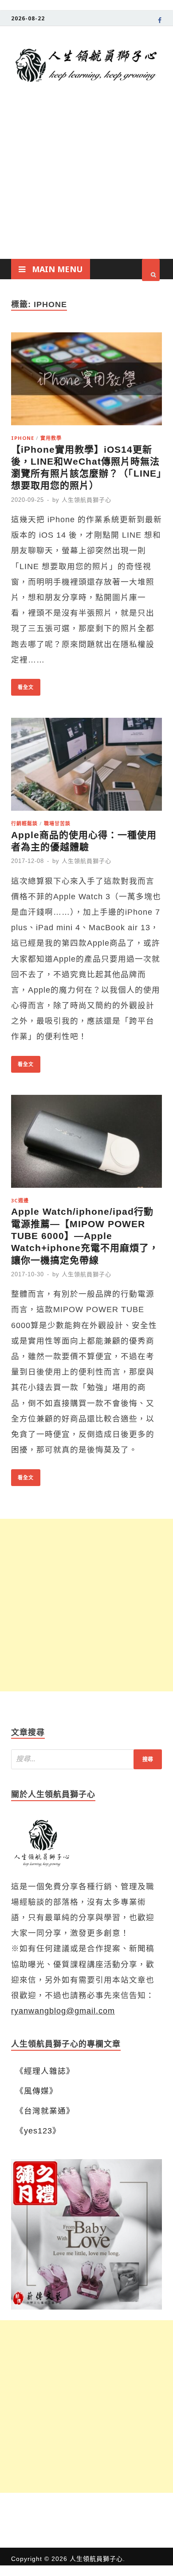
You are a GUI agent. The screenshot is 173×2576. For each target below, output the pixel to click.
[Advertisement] (86, 189)
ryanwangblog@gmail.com (63, 2011)
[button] (86, 2234)
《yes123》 (38, 2131)
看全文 (22, 685)
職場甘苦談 (57, 823)
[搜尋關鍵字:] (86, 1759)
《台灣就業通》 (45, 2111)
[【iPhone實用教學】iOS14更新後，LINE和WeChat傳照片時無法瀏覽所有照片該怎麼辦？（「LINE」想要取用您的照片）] (86, 381)
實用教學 (51, 438)
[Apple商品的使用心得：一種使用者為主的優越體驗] (86, 767)
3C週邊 (20, 1200)
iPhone (23, 438)
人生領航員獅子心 (86, 500)
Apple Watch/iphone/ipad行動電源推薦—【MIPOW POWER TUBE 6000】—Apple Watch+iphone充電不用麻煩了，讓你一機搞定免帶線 (85, 1236)
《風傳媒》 (37, 2091)
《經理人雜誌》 (45, 2071)
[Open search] (151, 270)
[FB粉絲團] (160, 22)
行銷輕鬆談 (24, 823)
